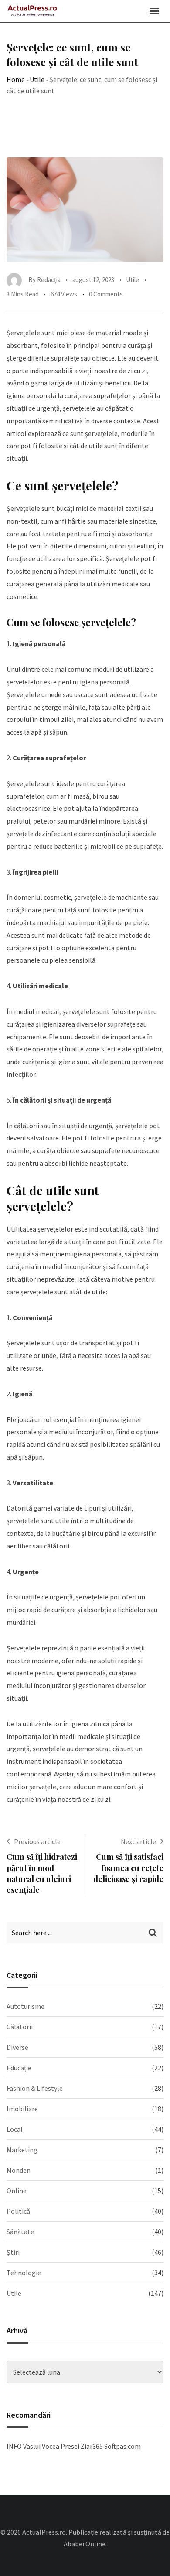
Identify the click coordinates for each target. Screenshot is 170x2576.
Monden (19, 2170)
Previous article (37, 1841)
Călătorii (20, 2027)
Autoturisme (25, 2006)
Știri (13, 2252)
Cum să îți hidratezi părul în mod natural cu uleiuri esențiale (42, 1873)
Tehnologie (24, 2273)
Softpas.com (122, 2446)
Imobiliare (22, 2109)
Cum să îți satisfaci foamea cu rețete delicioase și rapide (128, 1868)
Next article (138, 1841)
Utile (37, 79)
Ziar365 (92, 2446)
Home (16, 79)
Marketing (22, 2150)
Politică (18, 2211)
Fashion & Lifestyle (35, 2088)
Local (15, 2129)
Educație (19, 2068)
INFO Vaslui (24, 2446)
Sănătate (20, 2232)
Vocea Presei (61, 2446)
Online (17, 2191)
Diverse (17, 2047)
